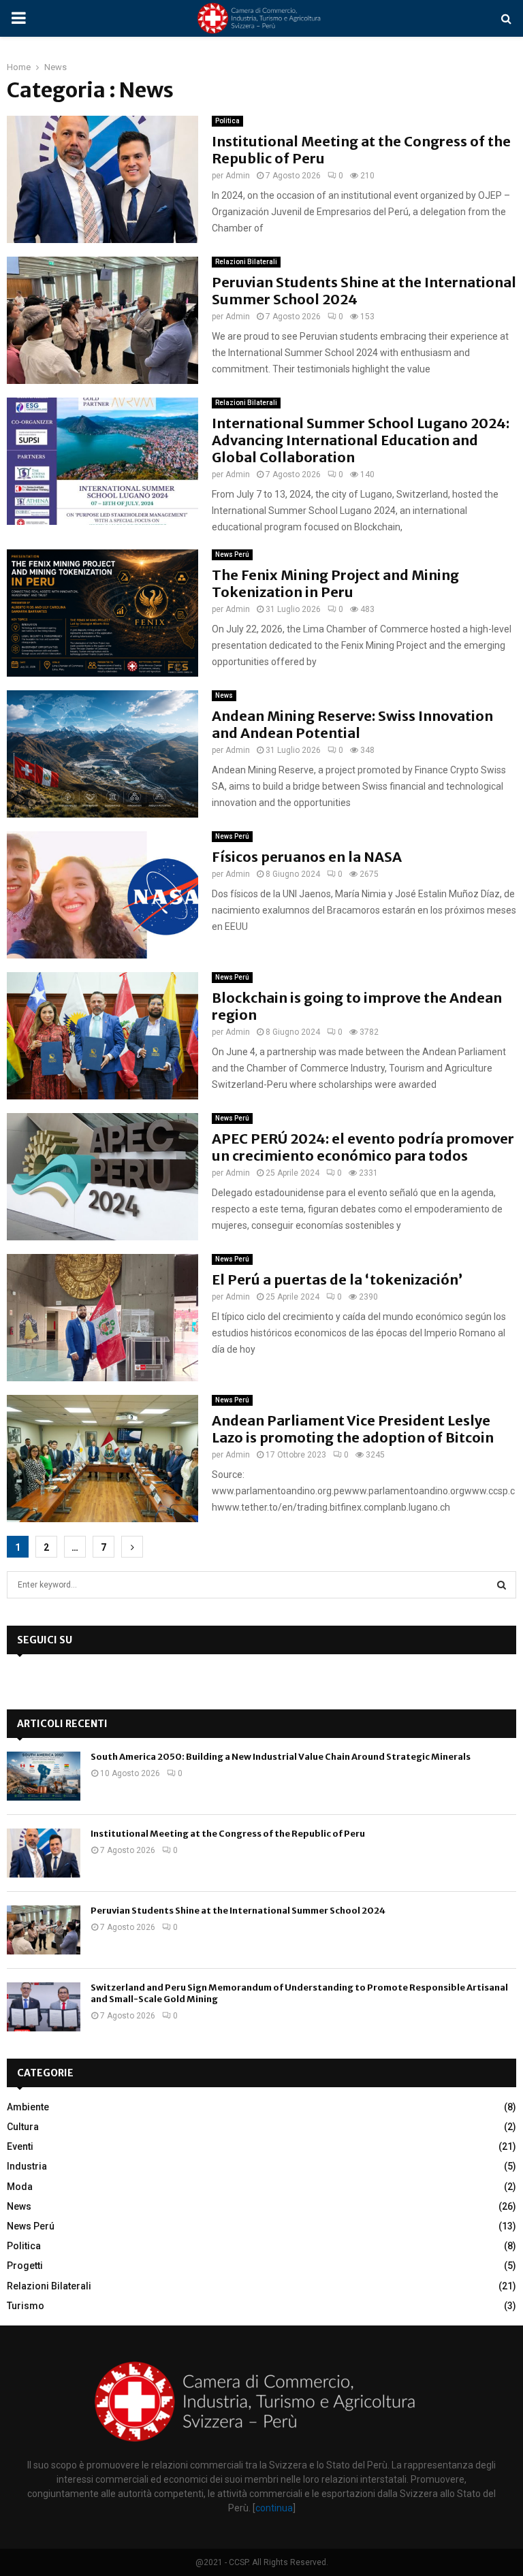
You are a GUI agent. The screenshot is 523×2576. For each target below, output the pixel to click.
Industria (27, 2166)
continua (274, 2508)
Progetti (25, 2266)
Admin (238, 176)
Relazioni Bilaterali (246, 262)
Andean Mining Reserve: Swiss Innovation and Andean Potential (352, 724)
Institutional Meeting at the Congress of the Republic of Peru (228, 1834)
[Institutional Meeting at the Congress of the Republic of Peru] (44, 1853)
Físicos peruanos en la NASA (307, 857)
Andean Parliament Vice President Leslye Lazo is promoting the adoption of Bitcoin (353, 1429)
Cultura (23, 2127)
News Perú (232, 554)
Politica (227, 121)
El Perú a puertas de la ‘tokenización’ (337, 1279)
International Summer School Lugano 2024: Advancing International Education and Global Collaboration (361, 440)
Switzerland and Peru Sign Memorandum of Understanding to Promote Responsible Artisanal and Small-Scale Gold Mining (299, 1993)
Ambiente (28, 2107)
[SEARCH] (502, 1585)
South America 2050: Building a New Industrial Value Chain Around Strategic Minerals (281, 1757)
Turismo (26, 2306)
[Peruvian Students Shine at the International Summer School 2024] (44, 1930)
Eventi (20, 2146)
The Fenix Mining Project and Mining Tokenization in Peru (335, 583)
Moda (20, 2187)
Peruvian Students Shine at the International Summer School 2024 (238, 1911)
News (224, 695)
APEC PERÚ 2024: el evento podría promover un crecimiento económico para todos (363, 1147)
